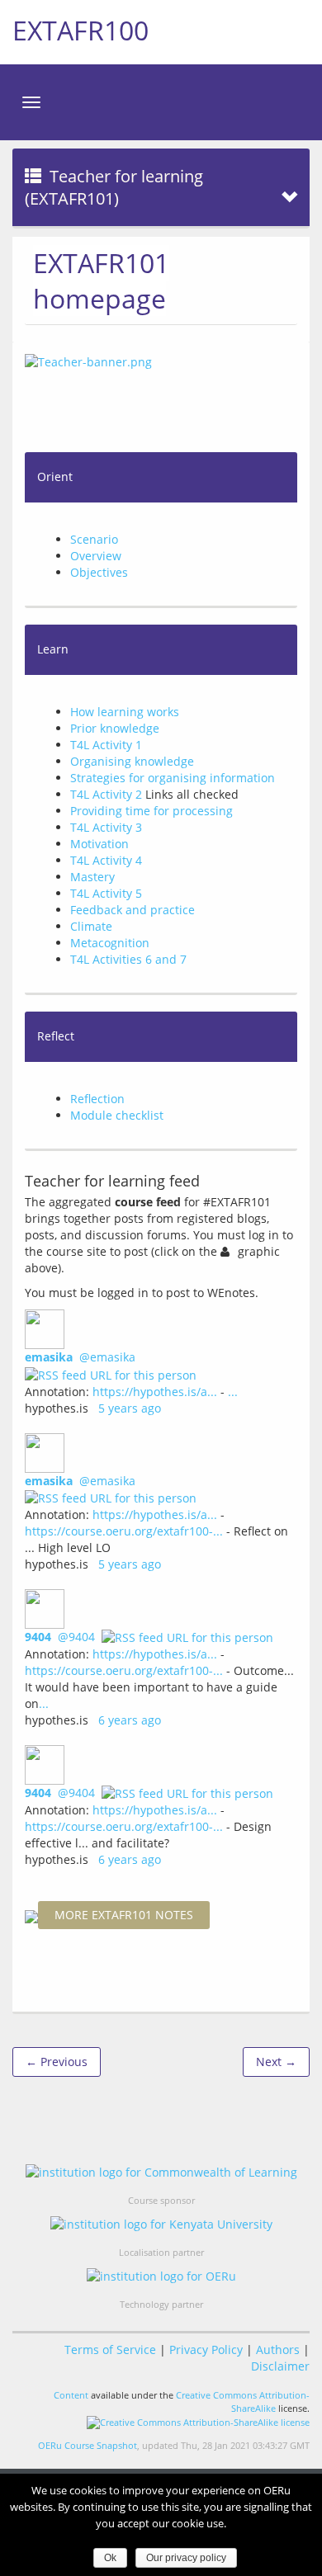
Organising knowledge (132, 761)
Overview (96, 556)
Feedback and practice (133, 910)
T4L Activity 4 (106, 860)
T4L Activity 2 (106, 794)
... (233, 1392)
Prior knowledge (115, 728)
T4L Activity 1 (106, 745)
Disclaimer (280, 2366)
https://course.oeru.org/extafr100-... (124, 1531)
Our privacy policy (186, 2558)
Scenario (94, 539)
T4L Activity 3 (106, 827)
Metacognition (110, 943)
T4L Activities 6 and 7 (128, 959)
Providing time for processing (152, 811)
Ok (110, 2558)
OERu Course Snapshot (88, 2445)
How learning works (125, 712)
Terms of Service (110, 2350)
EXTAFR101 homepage (101, 281)
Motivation (99, 844)
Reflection (97, 1099)
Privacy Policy (206, 2350)
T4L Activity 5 (106, 893)
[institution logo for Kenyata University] (161, 2224)
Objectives (99, 572)
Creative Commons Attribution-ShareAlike (243, 2401)
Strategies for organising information (173, 778)
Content (71, 2395)
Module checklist (117, 1115)
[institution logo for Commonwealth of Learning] (161, 2171)
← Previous (57, 2062)
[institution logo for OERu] (161, 2276)
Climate (91, 926)
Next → (276, 2062)
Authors (278, 2350)
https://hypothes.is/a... (155, 1392)
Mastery (92, 877)
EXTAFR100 (80, 30)
